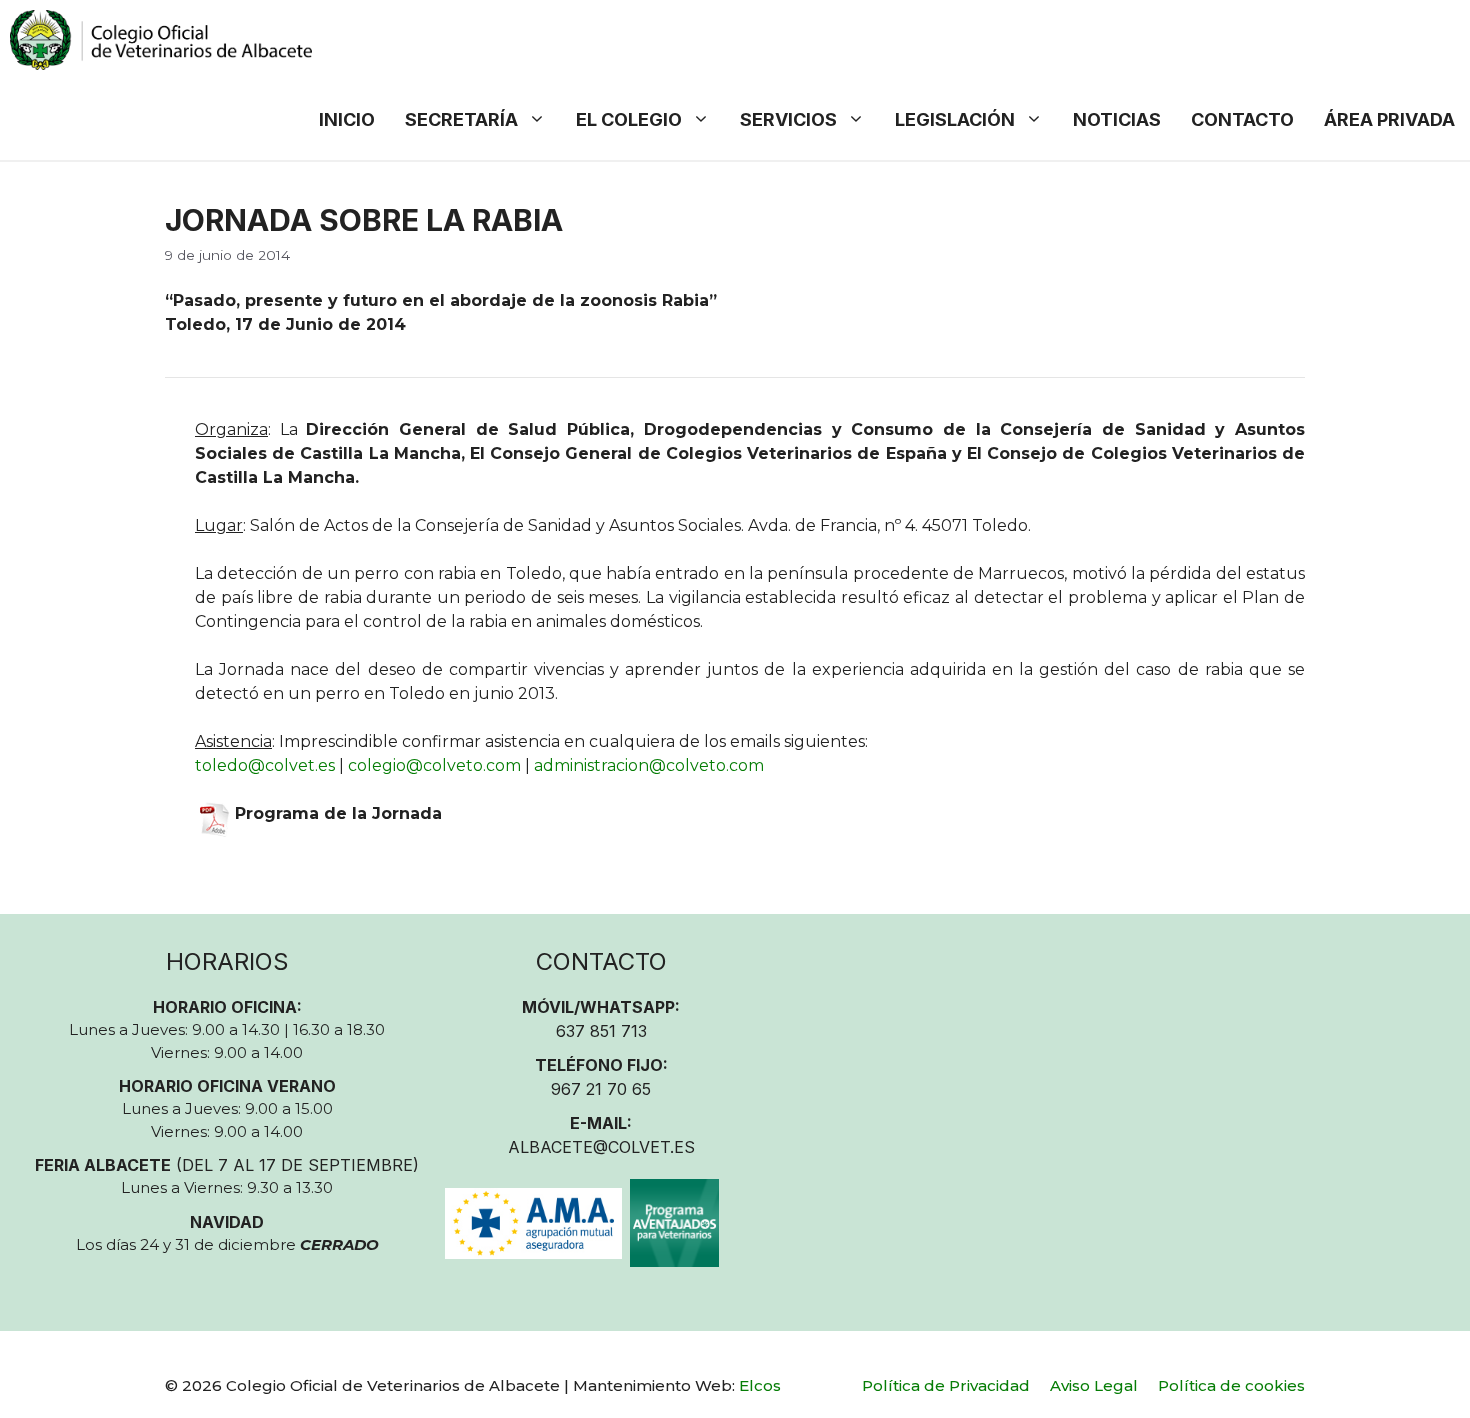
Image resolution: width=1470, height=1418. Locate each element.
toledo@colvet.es (265, 765)
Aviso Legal (1094, 1385)
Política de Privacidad (946, 1385)
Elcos (760, 1385)
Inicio (347, 119)
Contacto (1242, 119)
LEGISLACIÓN (955, 119)
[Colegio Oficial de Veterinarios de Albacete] (161, 40)
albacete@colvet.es (601, 1147)
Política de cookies (1231, 1385)
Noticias (1117, 119)
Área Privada (1389, 119)
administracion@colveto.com (649, 765)
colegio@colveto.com (434, 765)
